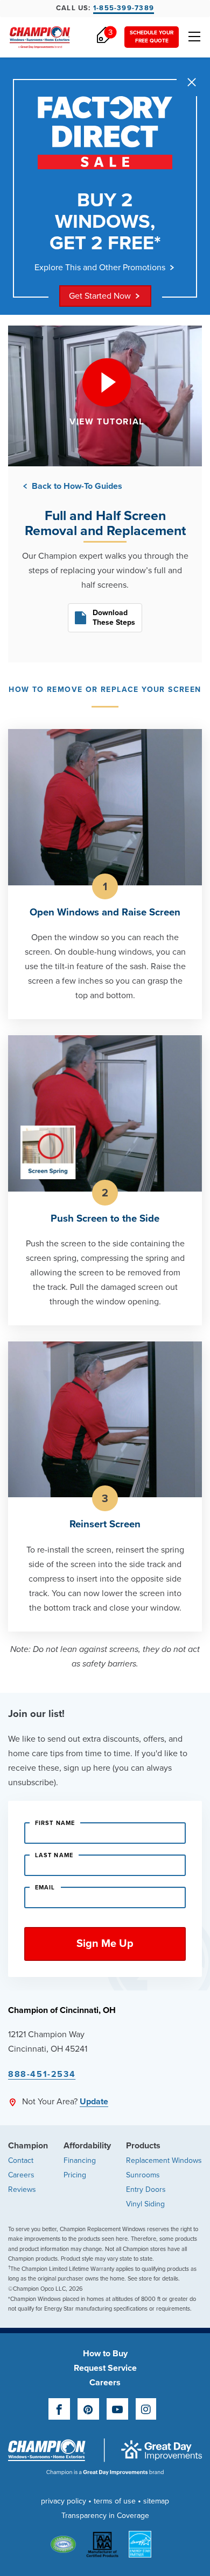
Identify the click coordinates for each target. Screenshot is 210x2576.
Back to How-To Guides (76, 486)
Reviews (22, 2189)
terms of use (115, 2501)
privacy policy (64, 2501)
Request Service (105, 2368)
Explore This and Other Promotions (100, 268)
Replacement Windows (164, 2160)
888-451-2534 (42, 2074)
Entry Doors (146, 2189)
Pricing (75, 2175)
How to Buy (105, 2354)
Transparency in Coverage (105, 2516)
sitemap (156, 2501)
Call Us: (105, 8)
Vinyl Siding (145, 2204)
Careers (21, 2175)
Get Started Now (100, 296)
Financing (80, 2160)
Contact (21, 2160)
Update (94, 2102)
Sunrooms (143, 2175)
